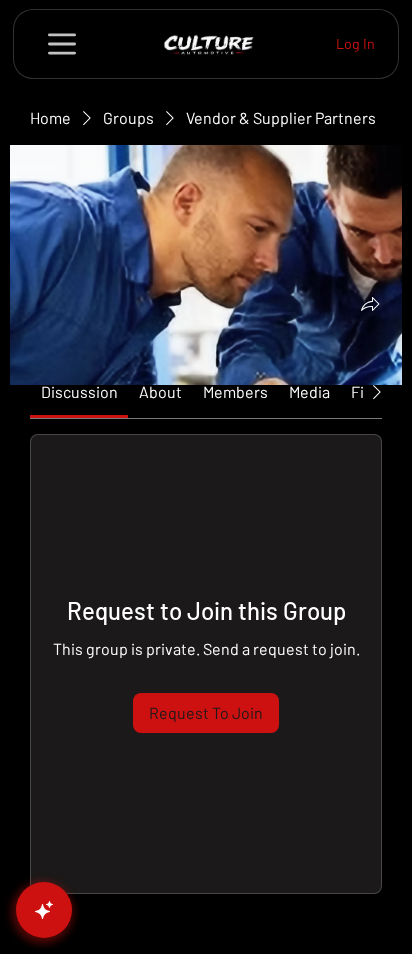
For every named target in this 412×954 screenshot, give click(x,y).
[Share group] (370, 304)
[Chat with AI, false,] (44, 910)
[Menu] (62, 44)
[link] (79, 391)
